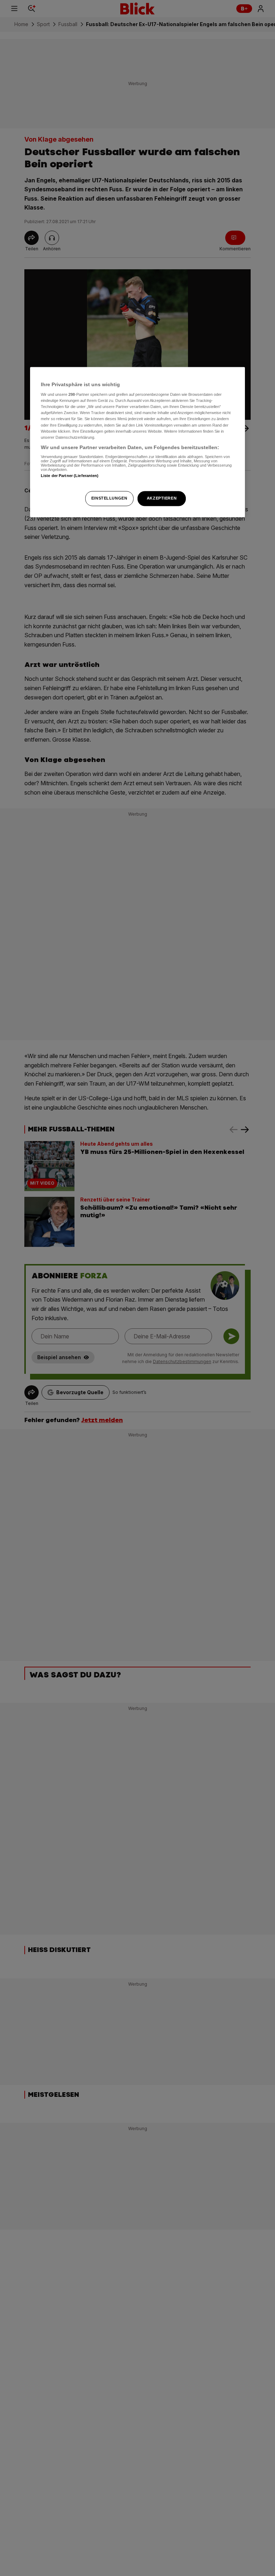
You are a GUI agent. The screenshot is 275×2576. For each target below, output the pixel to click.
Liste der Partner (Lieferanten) (70, 476)
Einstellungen (109, 498)
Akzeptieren (162, 498)
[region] (137, 442)
